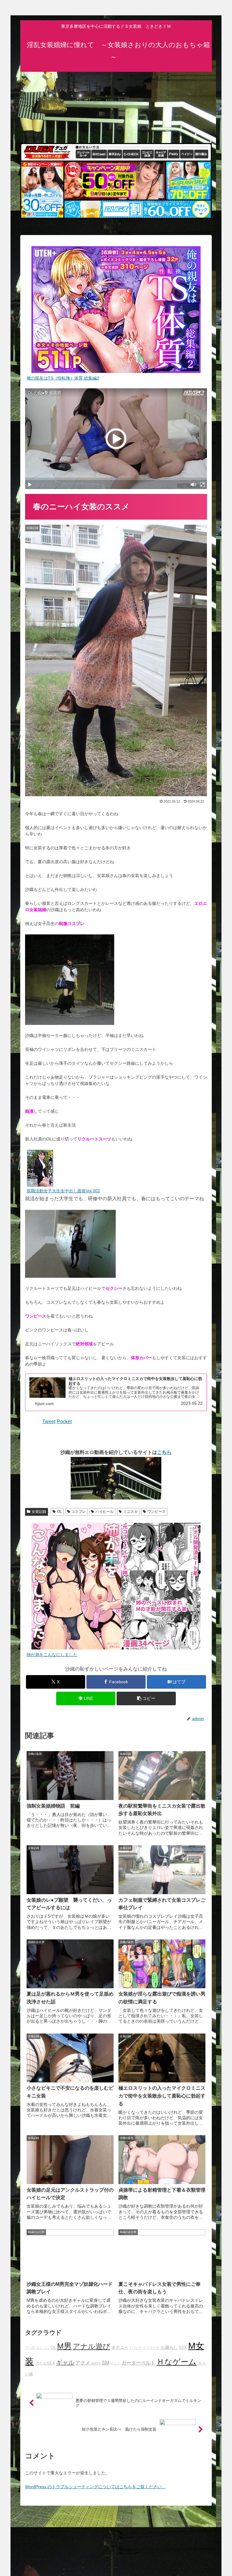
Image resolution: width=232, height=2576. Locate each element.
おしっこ (43, 2348)
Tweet (49, 1422)
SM (105, 2363)
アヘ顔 (30, 2348)
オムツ (115, 2363)
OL (60, 1512)
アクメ (83, 2363)
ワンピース (156, 1512)
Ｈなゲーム (177, 2362)
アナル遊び (92, 2346)
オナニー (120, 2347)
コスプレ (79, 1512)
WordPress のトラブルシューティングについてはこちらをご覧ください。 (95, 2487)
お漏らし (169, 2347)
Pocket (64, 1422)
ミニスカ (130, 1512)
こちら (164, 1452)
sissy (96, 2363)
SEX (183, 2348)
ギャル (65, 2362)
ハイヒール (105, 1512)
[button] (146, 1698)
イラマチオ (151, 2348)
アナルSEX (45, 2363)
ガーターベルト (138, 2363)
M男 (64, 2346)
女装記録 (39, 1512)
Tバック (136, 2348)
